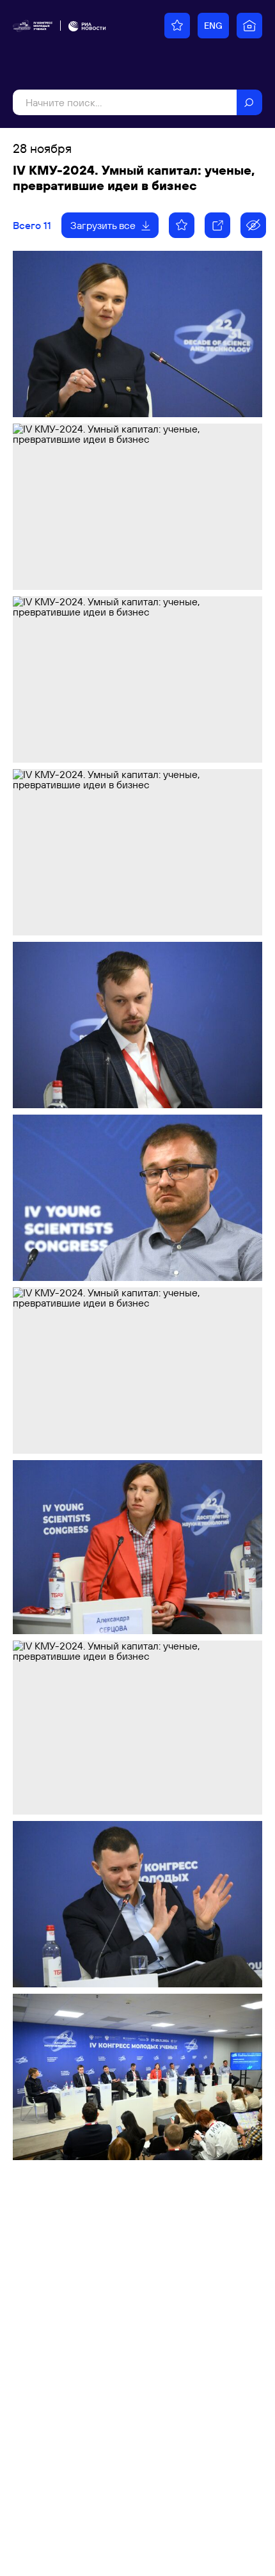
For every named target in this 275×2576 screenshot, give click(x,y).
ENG (213, 26)
